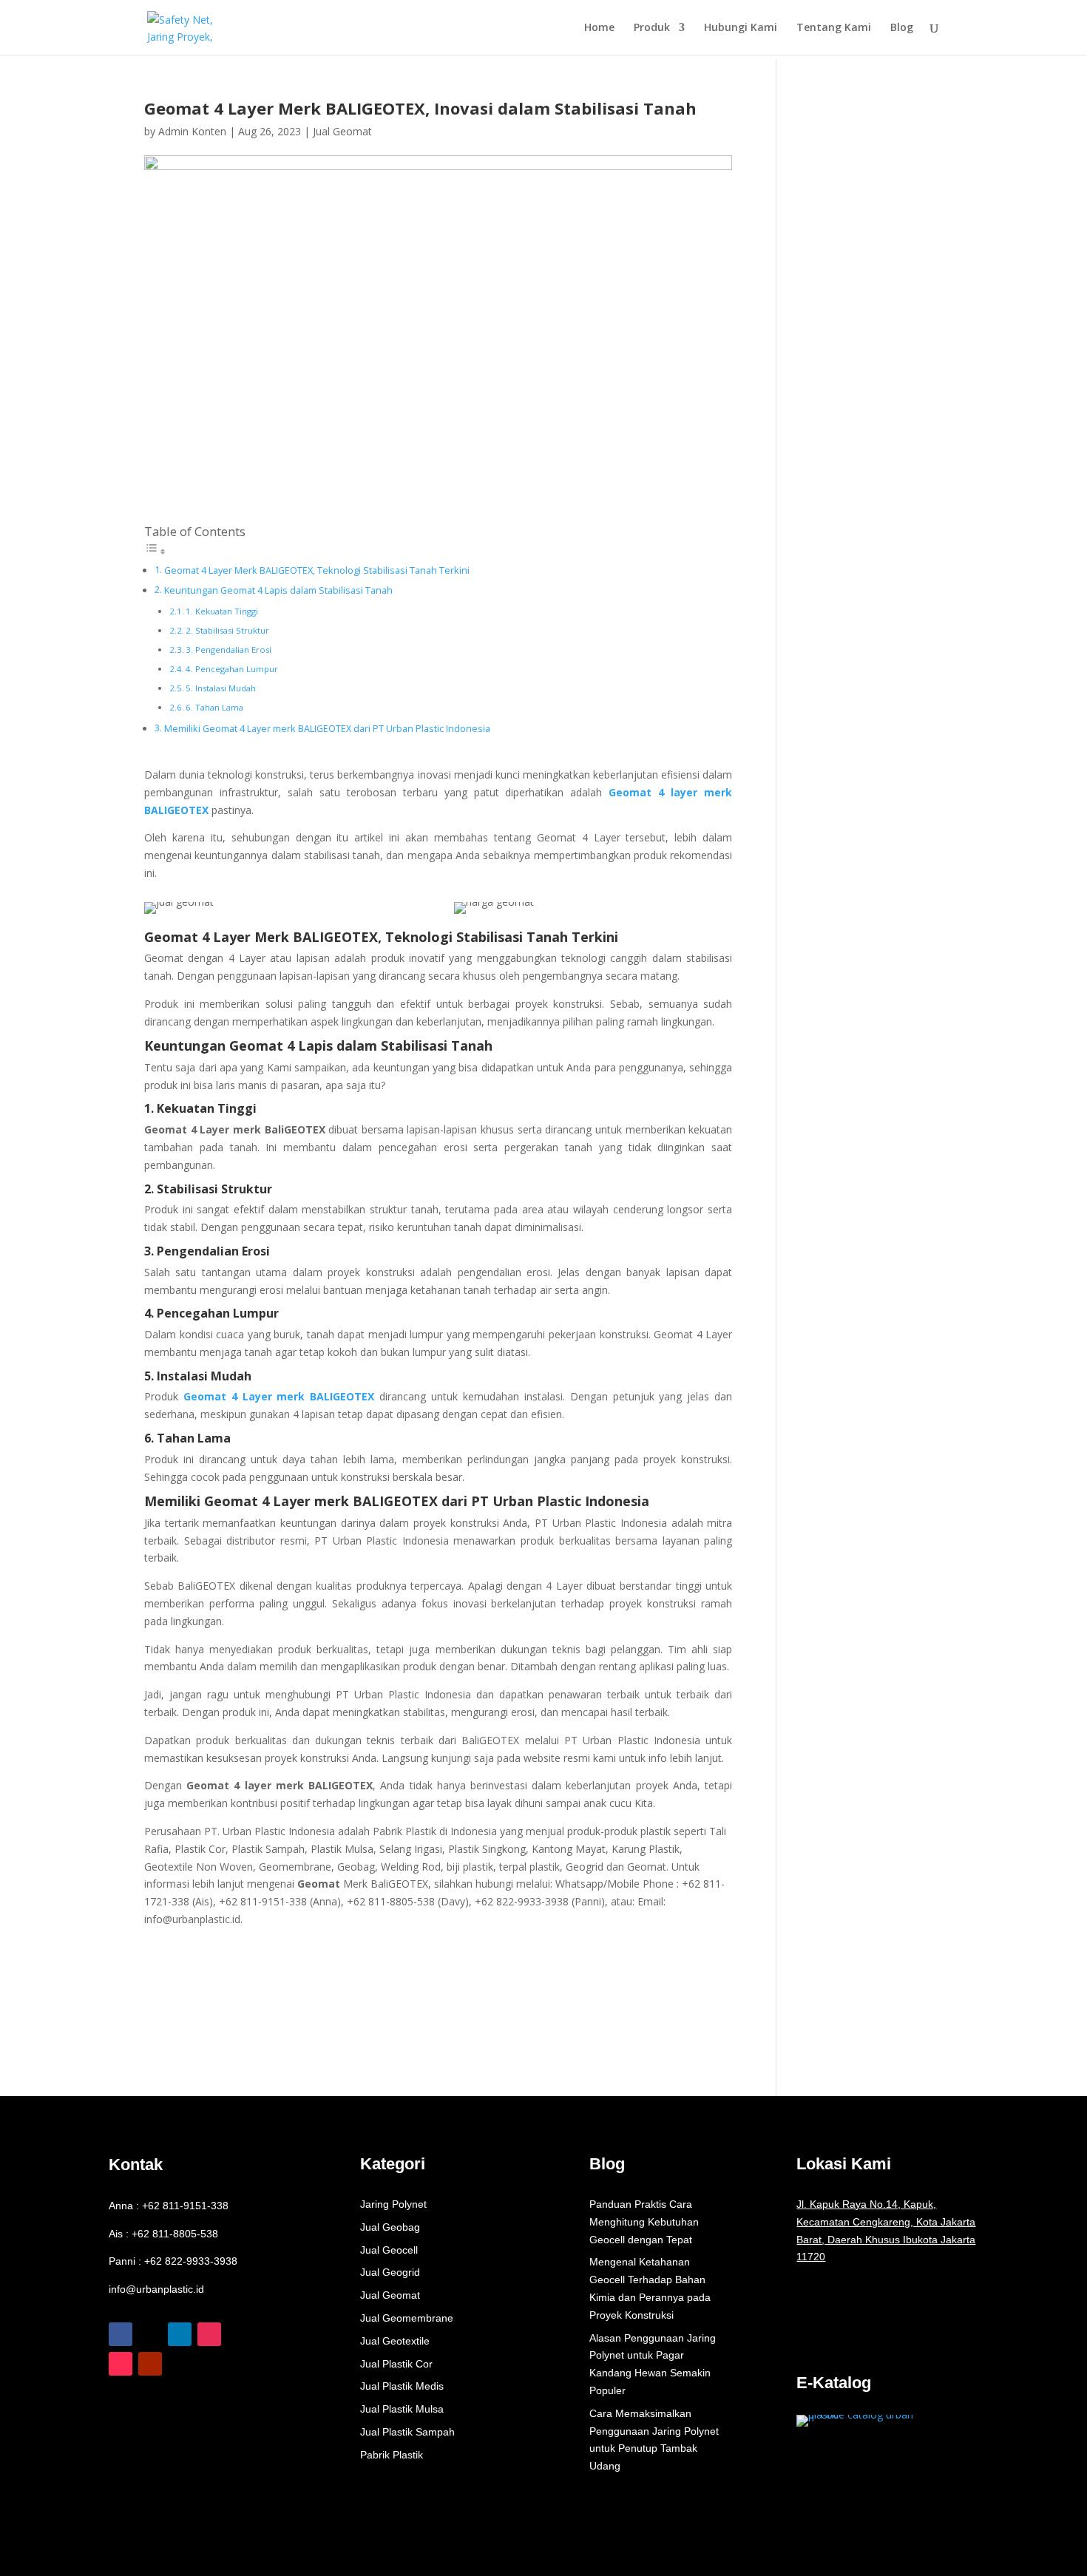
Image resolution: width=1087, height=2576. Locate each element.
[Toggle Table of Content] (155, 551)
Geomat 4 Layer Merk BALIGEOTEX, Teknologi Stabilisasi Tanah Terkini (317, 570)
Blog (902, 28)
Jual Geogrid (390, 2272)
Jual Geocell (389, 2250)
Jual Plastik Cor (396, 2364)
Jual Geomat (342, 131)
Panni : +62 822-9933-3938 (173, 2261)
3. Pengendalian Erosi (228, 650)
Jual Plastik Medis (402, 2386)
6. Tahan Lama (214, 707)
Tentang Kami (834, 28)
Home (599, 28)
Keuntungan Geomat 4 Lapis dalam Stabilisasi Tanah (278, 590)
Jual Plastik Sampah (407, 2432)
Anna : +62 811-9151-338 (169, 2206)
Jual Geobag (390, 2227)
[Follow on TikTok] (121, 2364)
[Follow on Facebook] (121, 2334)
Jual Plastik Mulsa (402, 2409)
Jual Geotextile (395, 2341)
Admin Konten (192, 131)
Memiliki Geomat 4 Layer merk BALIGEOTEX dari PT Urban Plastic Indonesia (327, 729)
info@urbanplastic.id (156, 2289)
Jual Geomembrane (407, 2318)
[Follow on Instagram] (209, 2334)
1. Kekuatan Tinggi (222, 611)
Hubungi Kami (741, 28)
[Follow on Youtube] (150, 2364)
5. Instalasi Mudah (221, 688)
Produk (652, 28)
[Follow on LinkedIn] (180, 2334)
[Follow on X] (150, 2334)
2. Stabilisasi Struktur (227, 630)
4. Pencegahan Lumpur (232, 669)
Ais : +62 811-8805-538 (163, 2234)
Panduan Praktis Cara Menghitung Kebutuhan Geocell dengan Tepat (644, 2222)
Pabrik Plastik (392, 2455)
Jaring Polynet (393, 2204)
